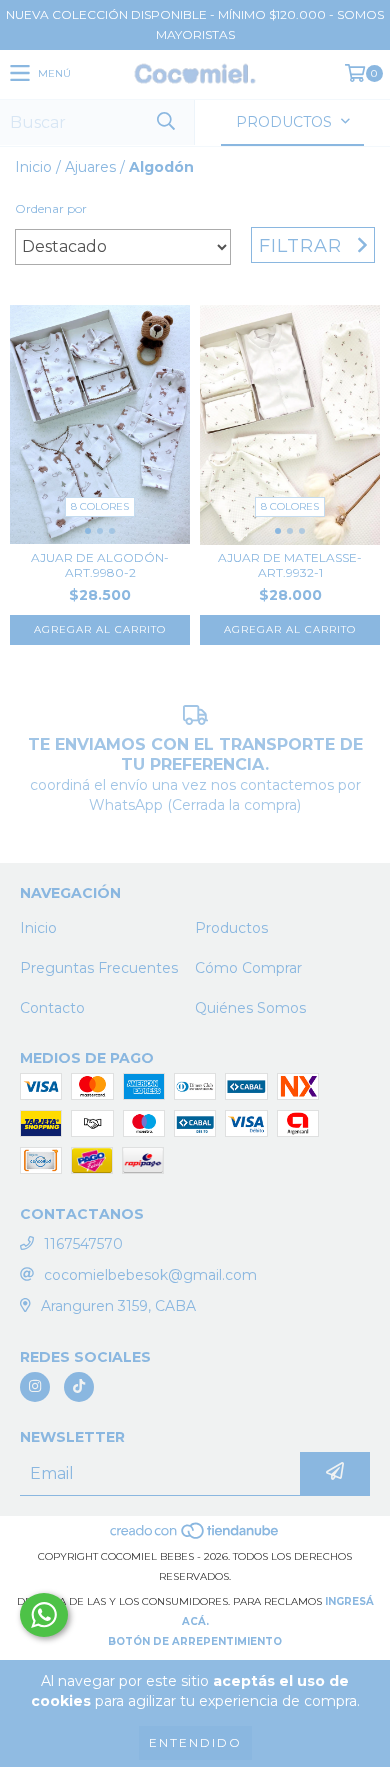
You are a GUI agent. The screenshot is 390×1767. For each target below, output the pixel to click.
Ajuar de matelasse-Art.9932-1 (290, 565)
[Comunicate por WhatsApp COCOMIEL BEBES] (44, 1615)
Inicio (33, 167)
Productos (231, 928)
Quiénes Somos (250, 1008)
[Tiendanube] (195, 1536)
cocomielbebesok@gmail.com (150, 1275)
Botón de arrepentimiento (195, 1641)
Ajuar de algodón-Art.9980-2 (100, 565)
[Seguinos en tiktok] (79, 1387)
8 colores (100, 506)
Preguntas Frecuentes (99, 968)
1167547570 (83, 1244)
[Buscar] (165, 122)
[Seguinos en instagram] (35, 1387)
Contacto (52, 1008)
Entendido (195, 1742)
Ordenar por (51, 208)
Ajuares (90, 167)
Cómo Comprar (248, 968)
